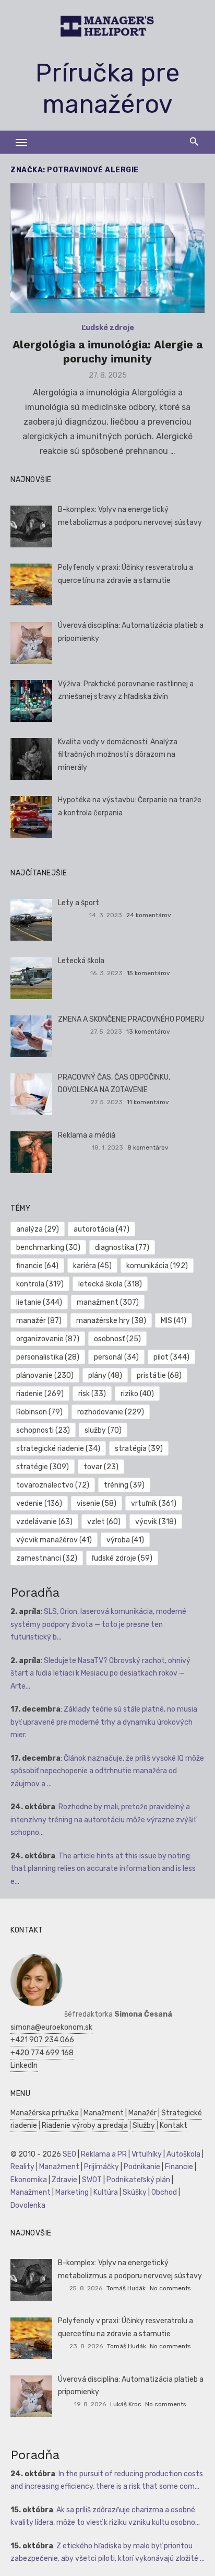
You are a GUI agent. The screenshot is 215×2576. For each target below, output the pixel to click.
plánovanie (45, 1375)
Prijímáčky (101, 2167)
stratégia (139, 1449)
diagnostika (122, 1248)
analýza (38, 1229)
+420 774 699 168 (42, 2053)
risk (92, 1394)
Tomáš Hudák (126, 2288)
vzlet (104, 1522)
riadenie (40, 1394)
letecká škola (110, 1284)
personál (116, 1357)
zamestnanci (47, 1558)
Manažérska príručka (45, 2113)
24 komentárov (149, 915)
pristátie (159, 1375)
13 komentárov (148, 1032)
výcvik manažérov (54, 1540)
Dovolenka (28, 2205)
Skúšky (135, 2192)
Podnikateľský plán (138, 2180)
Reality (22, 2167)
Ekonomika (29, 2180)
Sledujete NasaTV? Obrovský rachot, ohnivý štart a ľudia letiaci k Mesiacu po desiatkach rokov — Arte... (100, 1673)
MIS (174, 1321)
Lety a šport (79, 903)
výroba (125, 1540)
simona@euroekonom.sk (51, 2027)
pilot (171, 1357)
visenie (97, 1503)
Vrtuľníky (147, 2154)
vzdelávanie (44, 1522)
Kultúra (106, 2192)
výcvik (156, 1522)
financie (37, 1266)
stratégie (43, 1467)
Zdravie (64, 2180)
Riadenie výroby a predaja (85, 2126)
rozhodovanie (111, 1412)
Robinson (39, 1412)
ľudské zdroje (122, 1558)
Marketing (72, 2192)
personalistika (48, 1357)
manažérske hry (111, 1321)
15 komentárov (148, 973)
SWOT (92, 2180)
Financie (179, 2167)
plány (105, 1375)
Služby (144, 2126)
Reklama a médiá (87, 1135)
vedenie (39, 1503)
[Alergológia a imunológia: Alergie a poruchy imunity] (107, 248)
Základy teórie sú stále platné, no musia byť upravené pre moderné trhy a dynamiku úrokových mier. (104, 1722)
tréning (124, 1485)
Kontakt (174, 2126)
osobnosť (117, 1339)
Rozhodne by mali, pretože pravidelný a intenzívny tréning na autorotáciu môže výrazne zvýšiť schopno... (103, 1820)
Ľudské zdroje (108, 328)
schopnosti (43, 1430)
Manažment (104, 2113)
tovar (101, 1467)
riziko (137, 1394)
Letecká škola (81, 961)
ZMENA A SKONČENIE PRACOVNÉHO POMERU (131, 1019)
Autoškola (183, 2154)
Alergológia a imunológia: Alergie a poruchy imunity (107, 351)
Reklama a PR (104, 2154)
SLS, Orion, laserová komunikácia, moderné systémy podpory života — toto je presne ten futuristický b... (98, 1624)
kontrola (40, 1284)
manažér (39, 1321)
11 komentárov (148, 1102)
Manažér (142, 2113)
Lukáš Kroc (126, 2404)
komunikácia (157, 1266)
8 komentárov (148, 1148)
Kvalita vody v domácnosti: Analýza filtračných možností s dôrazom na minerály (118, 755)
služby (103, 1430)
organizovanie (48, 1339)
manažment (108, 1302)
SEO (69, 2154)
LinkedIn (24, 2065)
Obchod (164, 2192)
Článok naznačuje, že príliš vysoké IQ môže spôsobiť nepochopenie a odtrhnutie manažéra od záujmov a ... (107, 1771)
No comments (170, 2288)
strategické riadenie (58, 1449)
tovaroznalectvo (53, 1485)
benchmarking (48, 1248)
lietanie (39, 1302)
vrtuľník (154, 1503)
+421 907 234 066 (42, 2040)
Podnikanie (142, 2167)
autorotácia (101, 1229)
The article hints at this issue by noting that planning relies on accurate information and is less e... (103, 1869)
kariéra (92, 1266)
